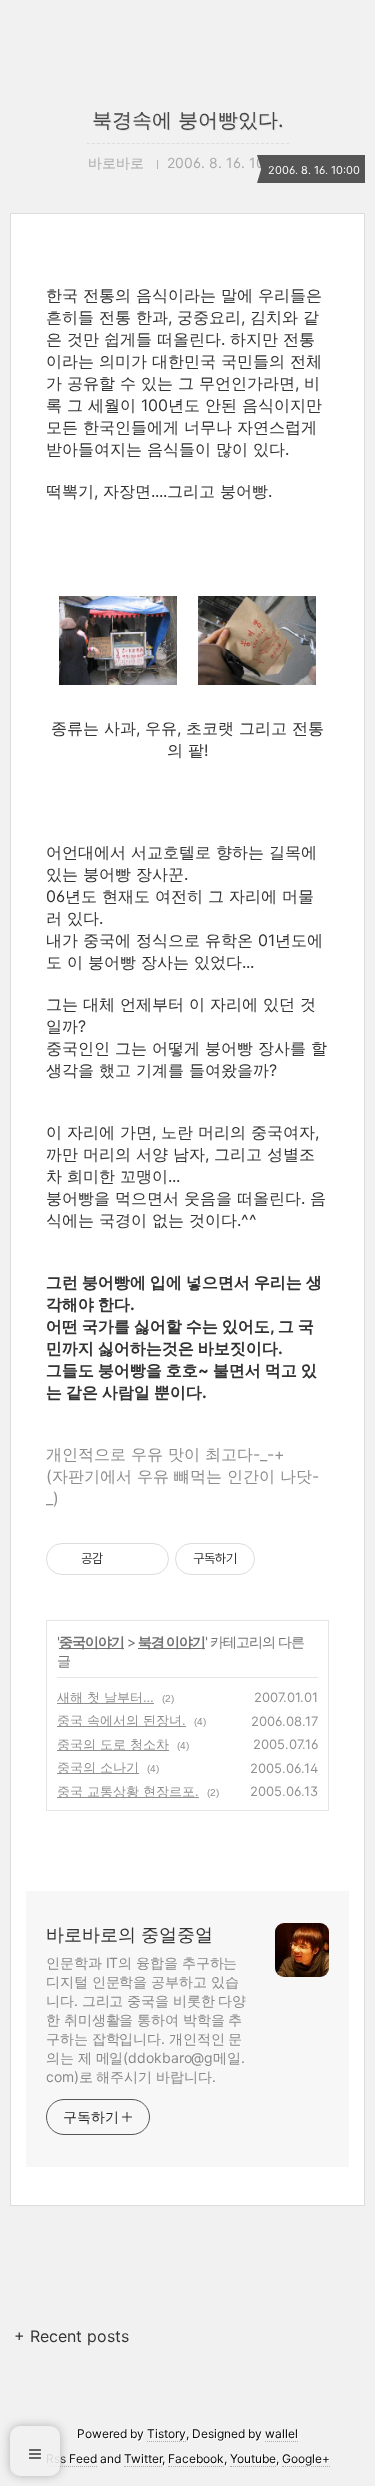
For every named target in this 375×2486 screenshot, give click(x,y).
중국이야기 (91, 1641)
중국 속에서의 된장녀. (121, 1720)
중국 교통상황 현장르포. (128, 1791)
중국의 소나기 (98, 1767)
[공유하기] (121, 1559)
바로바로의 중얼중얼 (129, 1934)
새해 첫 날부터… (105, 1697)
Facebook (196, 2458)
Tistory (166, 2433)
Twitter (143, 2458)
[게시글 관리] (146, 1559)
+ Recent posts (71, 2336)
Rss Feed (71, 2458)
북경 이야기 (171, 1641)
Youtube (253, 2458)
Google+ (306, 2458)
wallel (281, 2433)
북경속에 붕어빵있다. (188, 120)
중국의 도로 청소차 (113, 1744)
